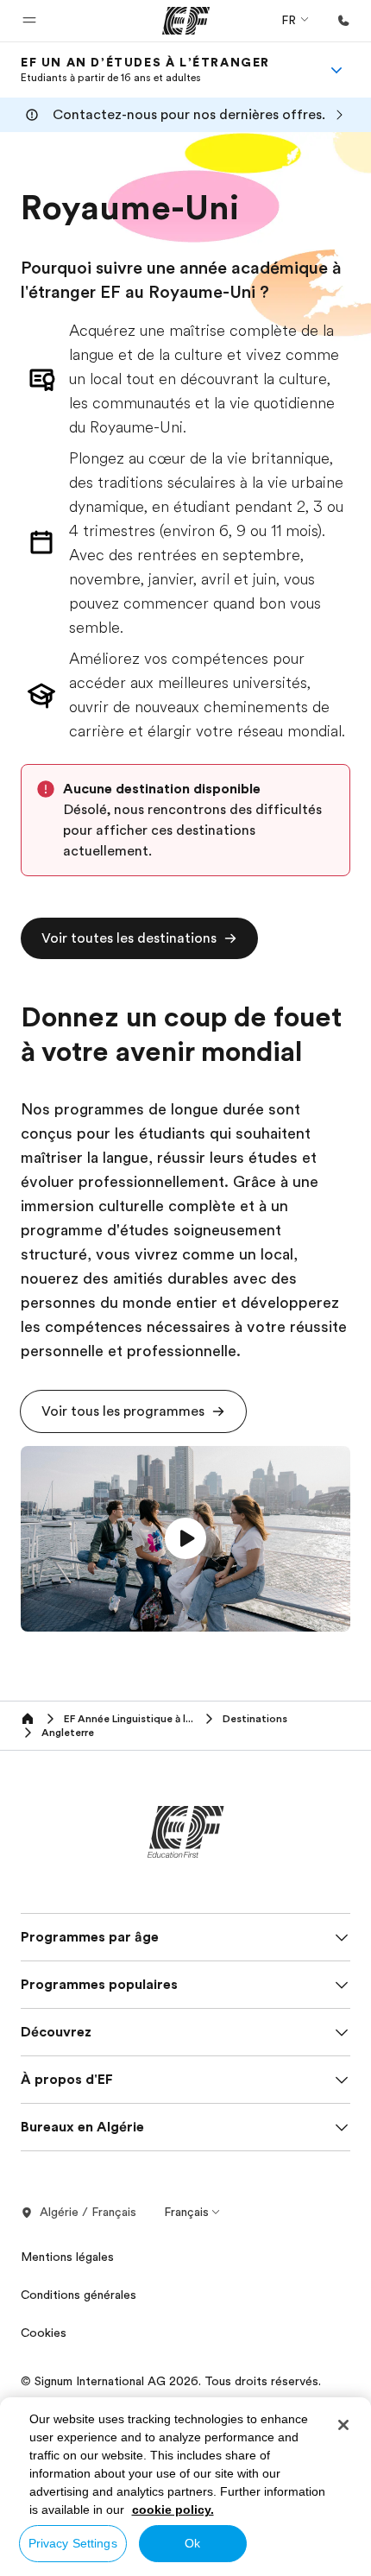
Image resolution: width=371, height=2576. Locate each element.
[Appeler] (343, 21)
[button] (29, 21)
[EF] (186, 21)
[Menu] (336, 70)
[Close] (343, 2425)
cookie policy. (173, 2510)
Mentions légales (67, 2257)
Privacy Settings (73, 2543)
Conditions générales (79, 2295)
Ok (192, 2543)
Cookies (44, 2333)
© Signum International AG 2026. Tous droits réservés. (171, 2381)
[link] (145, 70)
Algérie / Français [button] (88, 2212)
